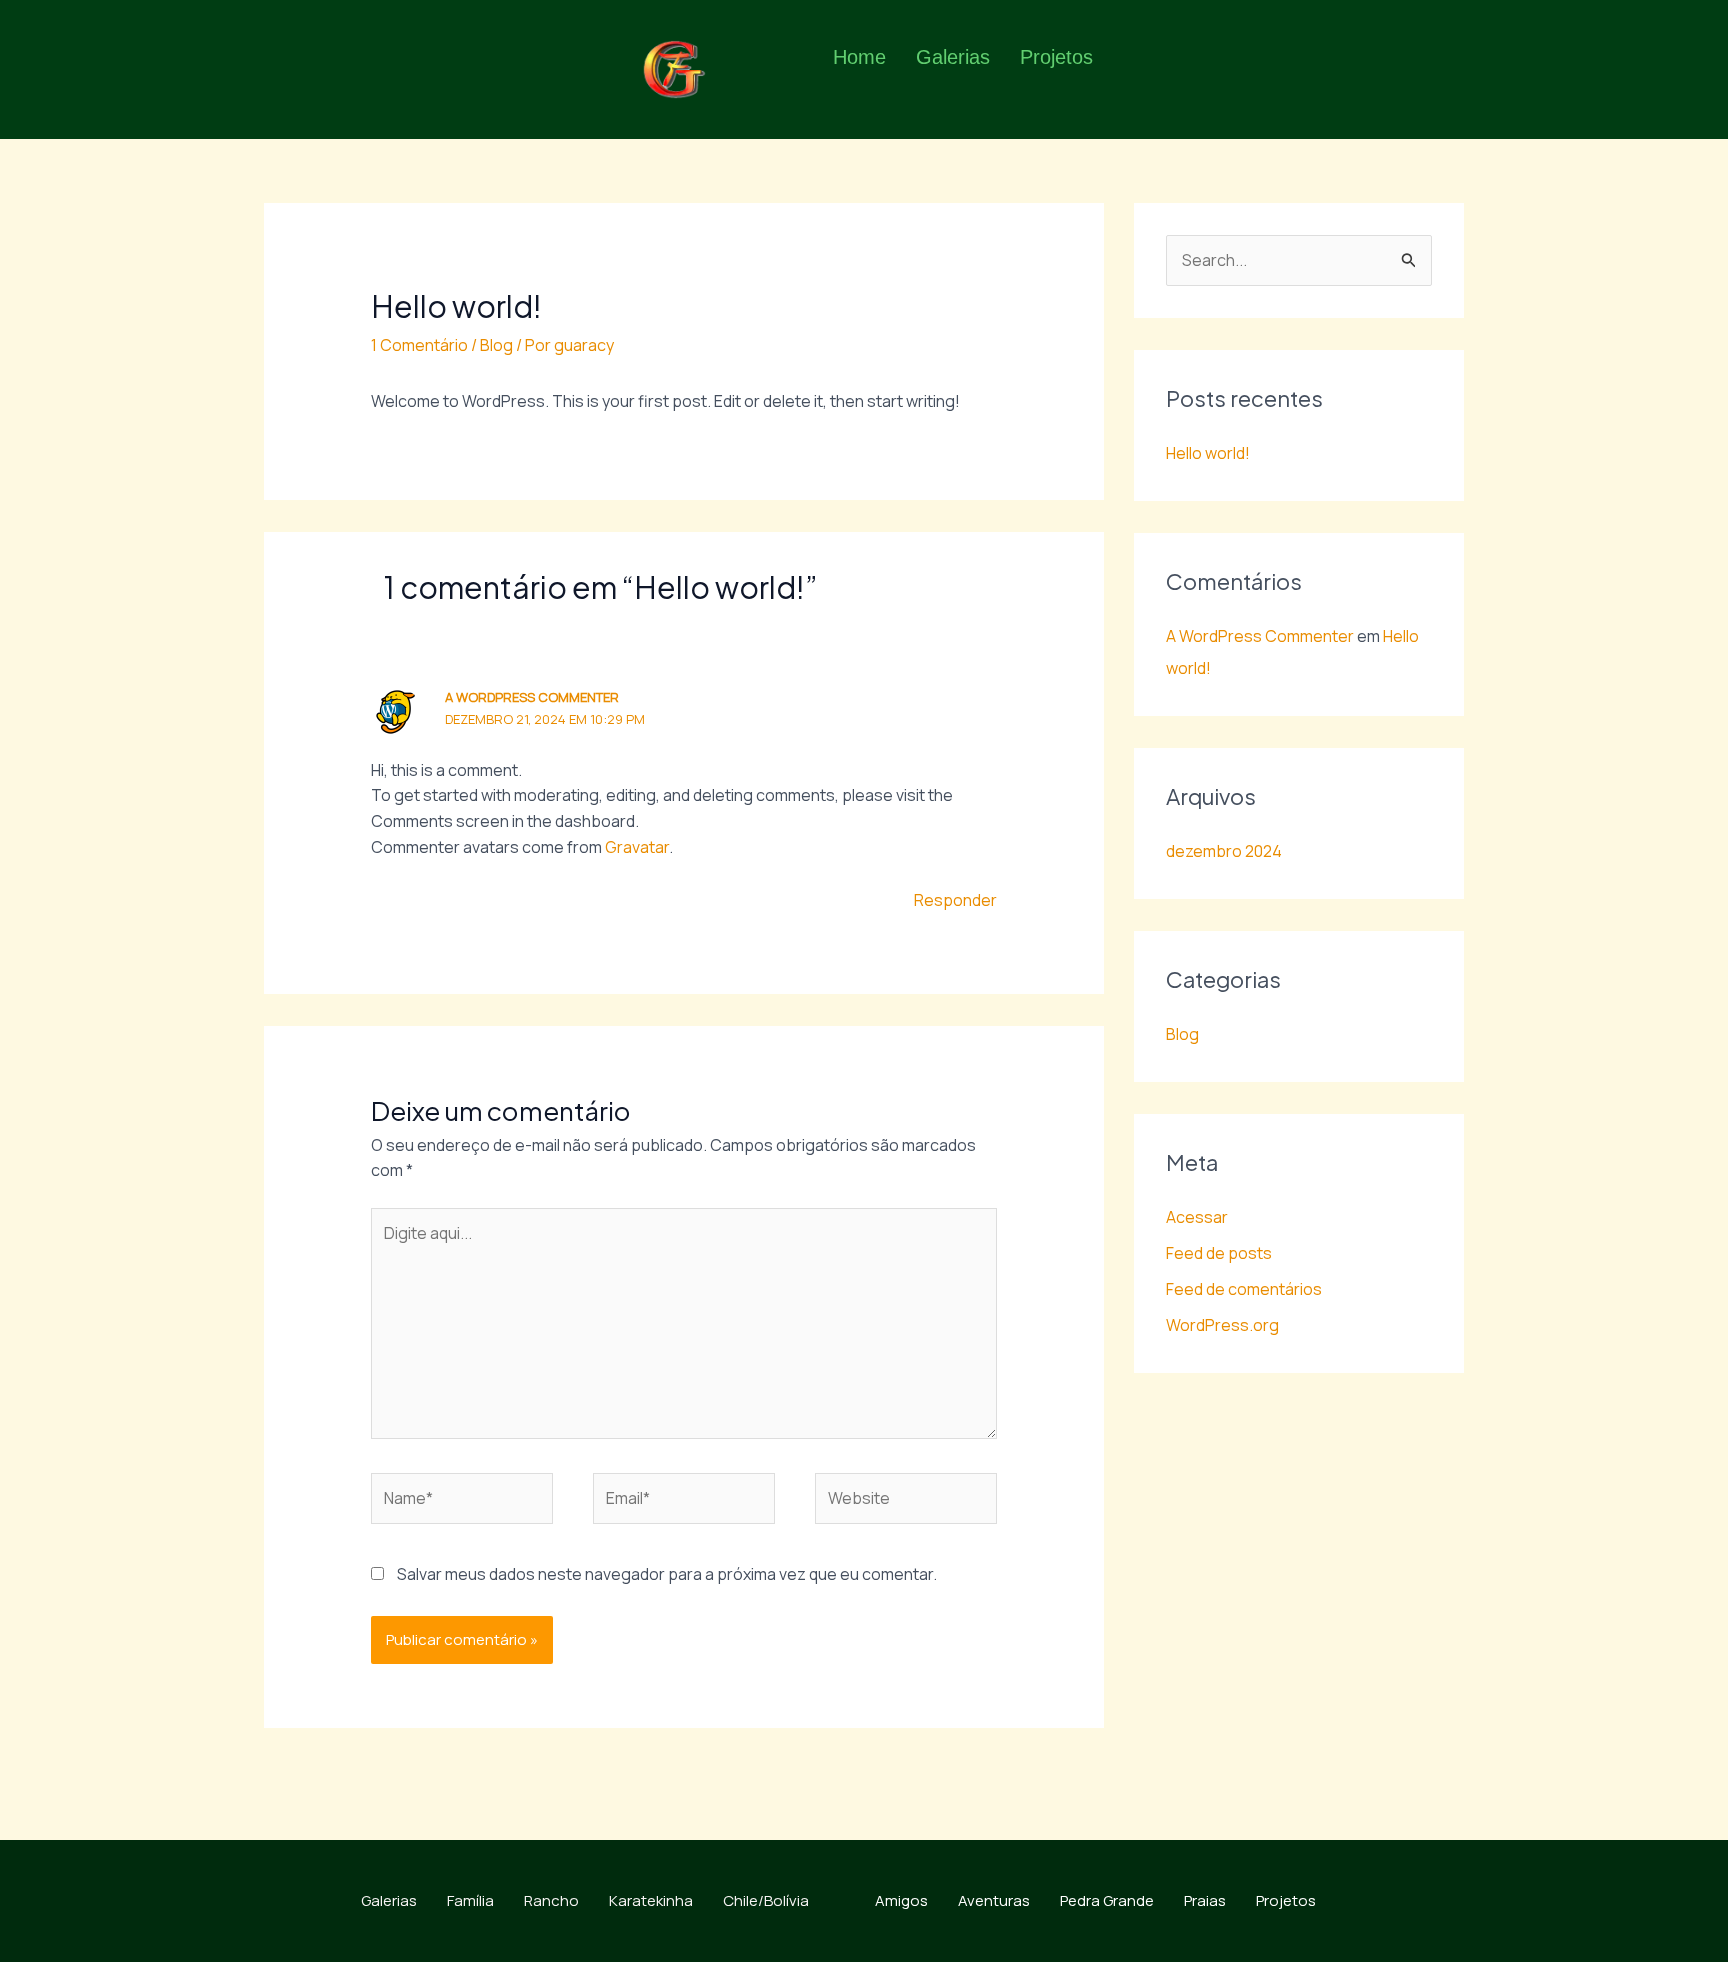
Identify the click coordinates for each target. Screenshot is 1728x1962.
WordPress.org (1222, 1325)
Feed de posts (1219, 1253)
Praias (1205, 1900)
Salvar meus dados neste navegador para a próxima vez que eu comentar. (667, 1574)
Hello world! (1208, 453)
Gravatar (637, 847)
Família (470, 1900)
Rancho (551, 1900)
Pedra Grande (1107, 1900)
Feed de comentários (1244, 1289)
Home (859, 57)
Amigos (901, 1900)
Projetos (1056, 57)
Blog (496, 345)
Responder (955, 900)
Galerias (953, 57)
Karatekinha (651, 1900)
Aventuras (994, 1900)
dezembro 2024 (1224, 851)
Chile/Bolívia (766, 1900)
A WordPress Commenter (532, 697)
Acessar (1197, 1217)
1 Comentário (419, 345)
